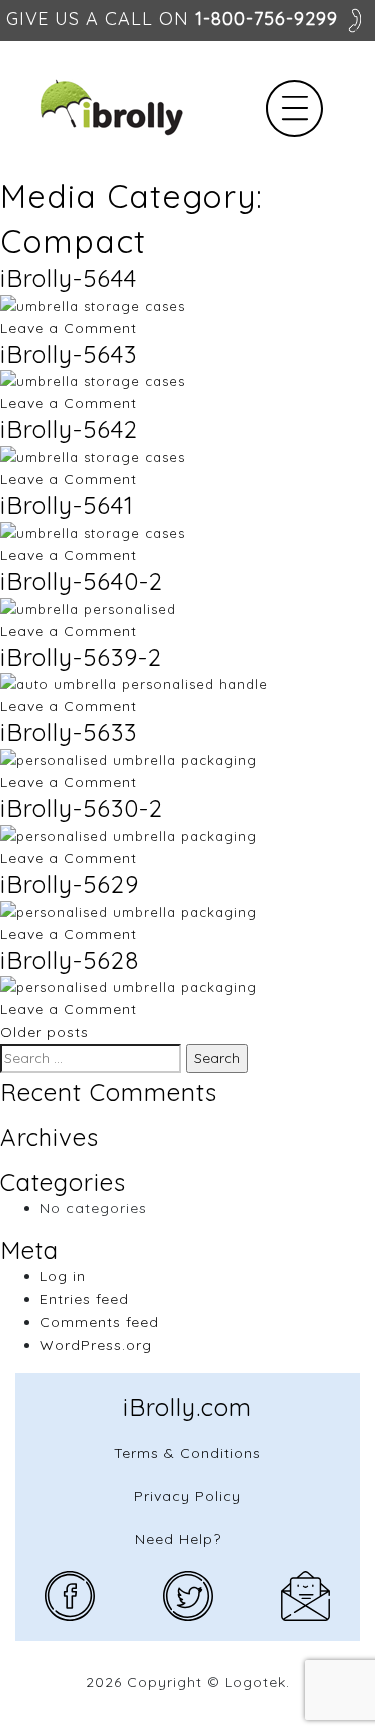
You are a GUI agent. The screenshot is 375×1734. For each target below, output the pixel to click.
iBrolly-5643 (68, 354)
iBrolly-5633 (68, 732)
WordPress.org (96, 1345)
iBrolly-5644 (68, 278)
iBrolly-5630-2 (81, 808)
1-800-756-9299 (266, 18)
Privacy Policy (187, 1496)
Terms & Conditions (187, 1453)
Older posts (44, 1032)
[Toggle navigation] (294, 108)
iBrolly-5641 (67, 505)
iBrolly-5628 (69, 960)
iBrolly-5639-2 (81, 657)
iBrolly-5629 (69, 884)
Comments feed (99, 1322)
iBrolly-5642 (69, 429)
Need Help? (178, 1539)
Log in (63, 1276)
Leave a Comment (68, 328)
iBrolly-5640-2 (81, 581)
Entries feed (84, 1299)
